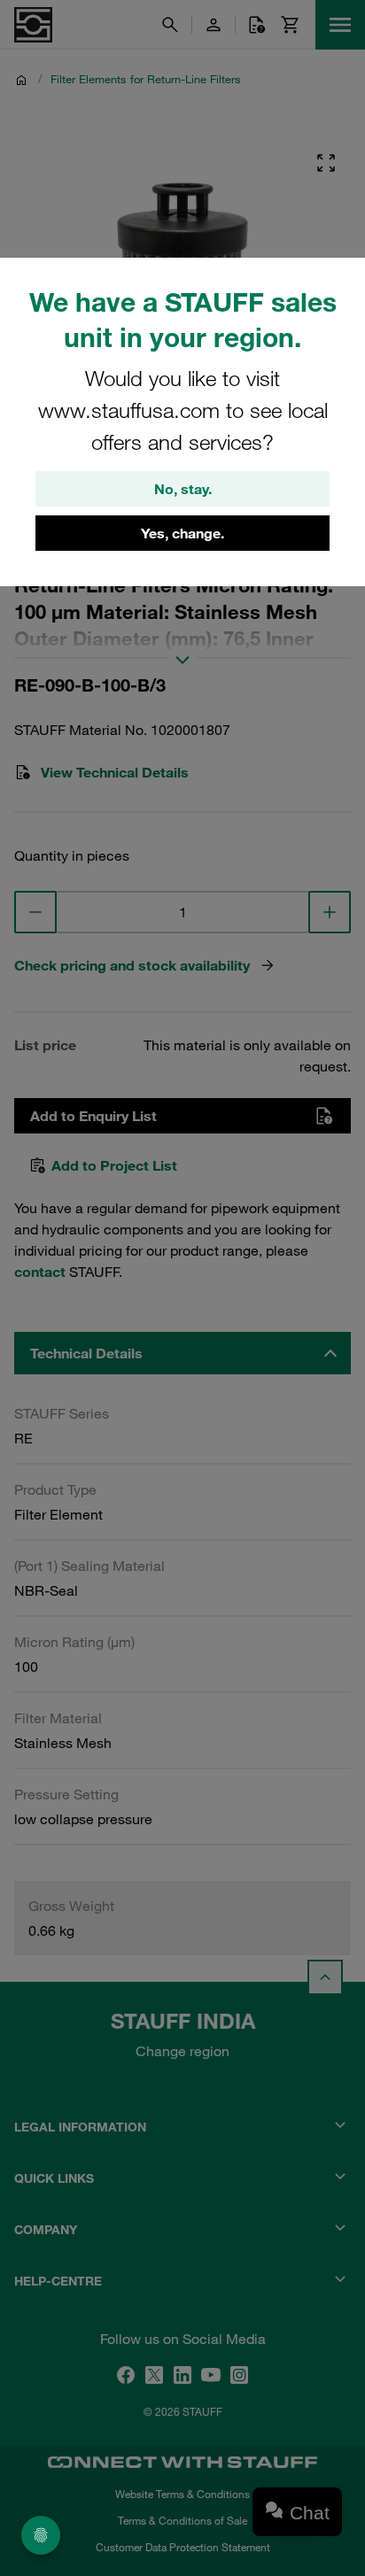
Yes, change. (182, 533)
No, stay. (183, 489)
